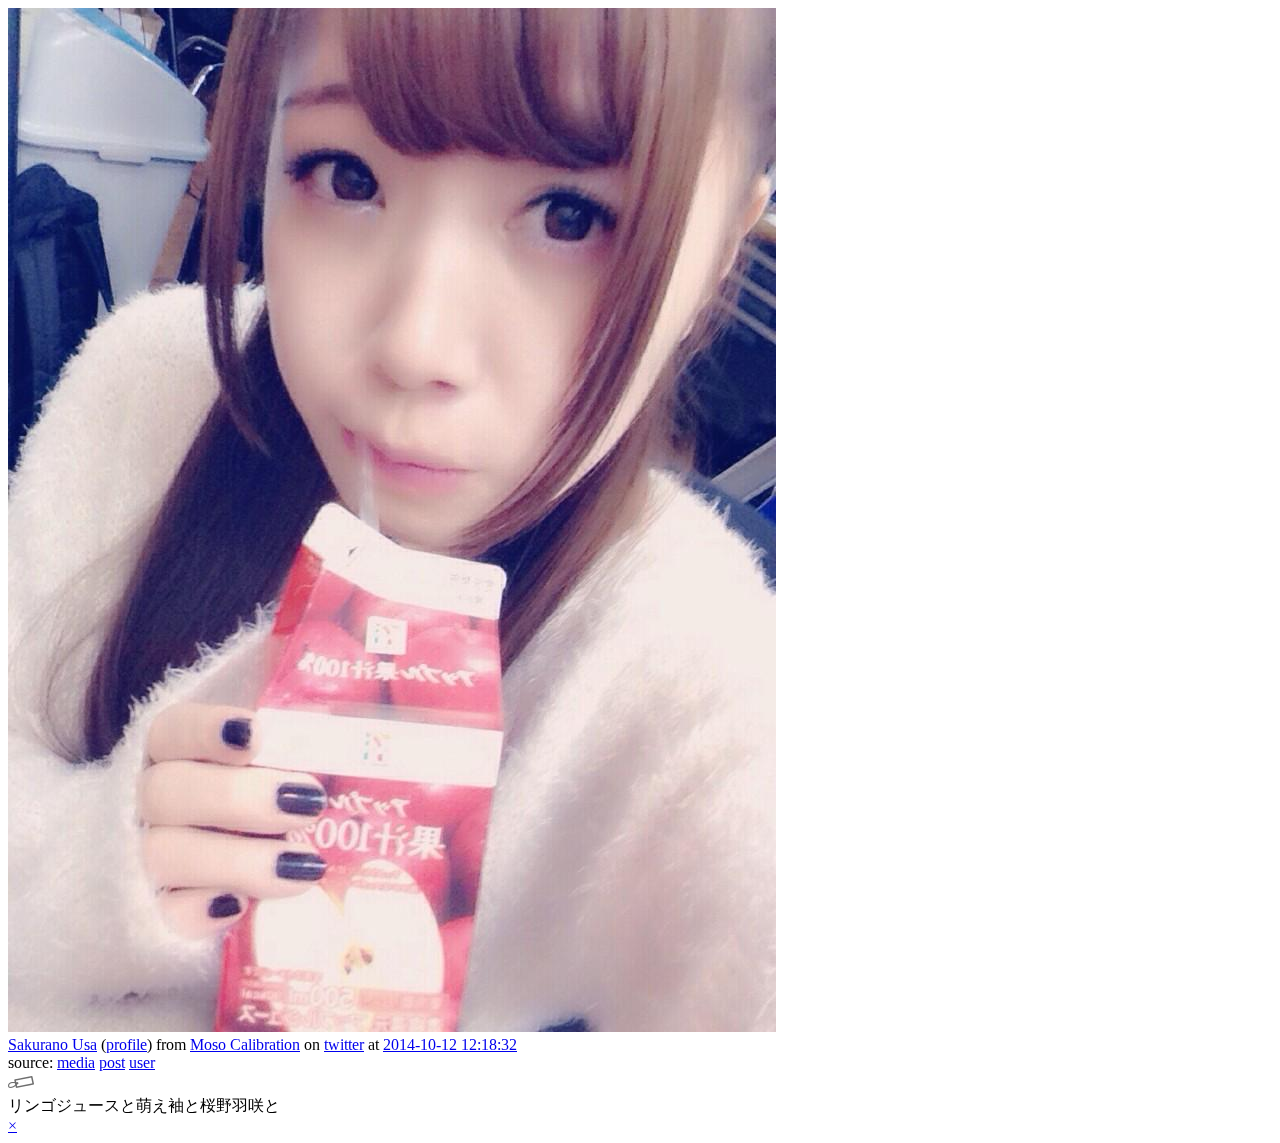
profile (126, 1044)
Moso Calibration (245, 1044)
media (76, 1062)
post (112, 1062)
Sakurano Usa (52, 1044)
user (142, 1062)
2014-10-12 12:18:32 (450, 1044)
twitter (344, 1044)
